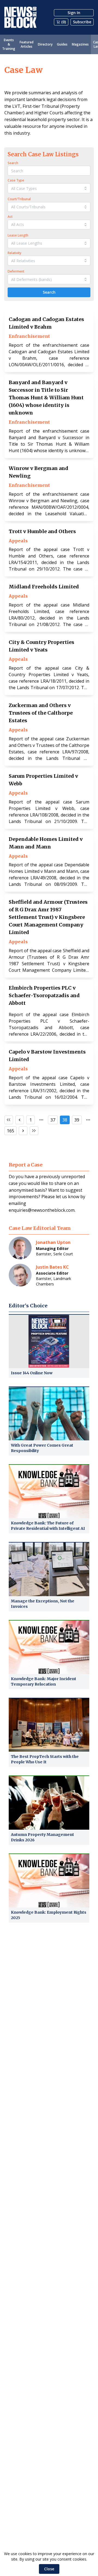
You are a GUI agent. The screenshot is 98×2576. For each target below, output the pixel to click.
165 (10, 1131)
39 (77, 1120)
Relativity (14, 253)
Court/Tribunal (19, 199)
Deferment (16, 271)
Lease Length (18, 235)
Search (13, 163)
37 (53, 1120)
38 (65, 1120)
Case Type (16, 180)
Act (10, 217)
